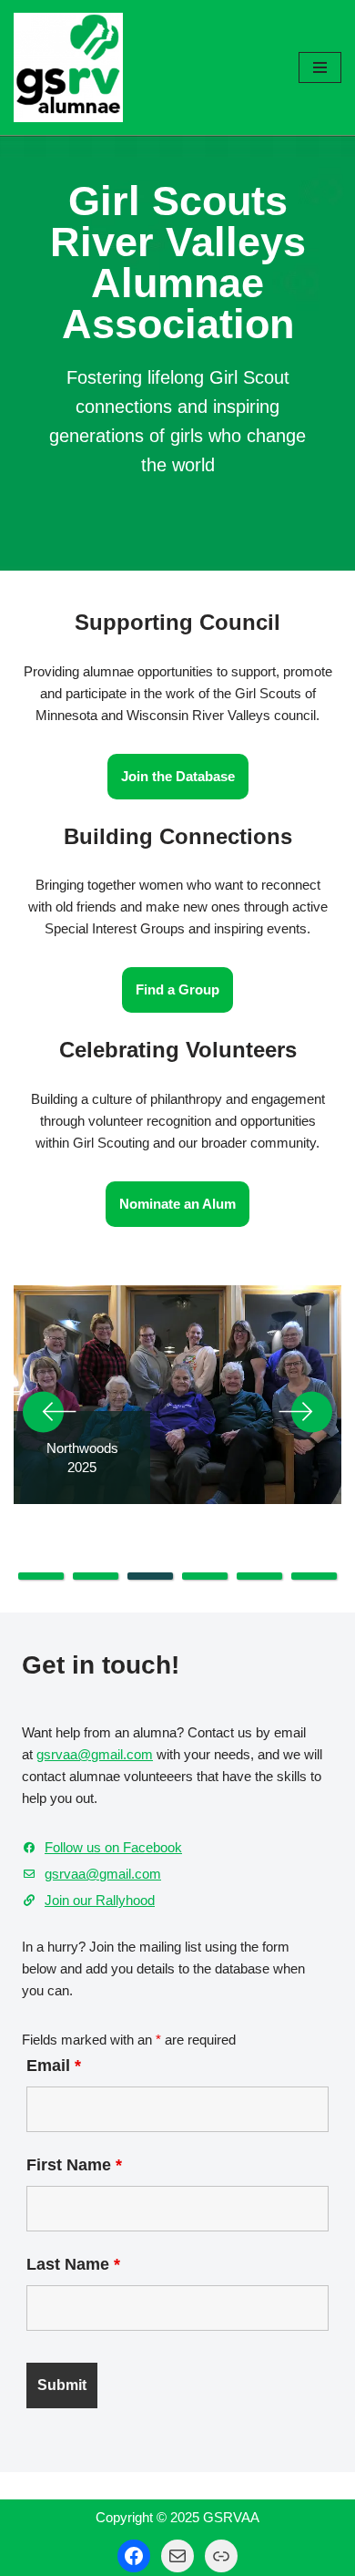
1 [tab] (41, 1576)
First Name (74, 2165)
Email (54, 2066)
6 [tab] (314, 1576)
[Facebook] (134, 2556)
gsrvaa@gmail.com (95, 1754)
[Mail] (177, 2556)
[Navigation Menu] (320, 67)
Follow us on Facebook (113, 1847)
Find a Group (177, 989)
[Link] (221, 2556)
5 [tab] (259, 1576)
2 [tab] (96, 1576)
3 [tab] (150, 1576)
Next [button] (305, 1412)
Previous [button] (50, 1412)
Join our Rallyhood (100, 1900)
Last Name (73, 2264)
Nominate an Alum (177, 1204)
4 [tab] (205, 1576)
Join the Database (178, 776)
